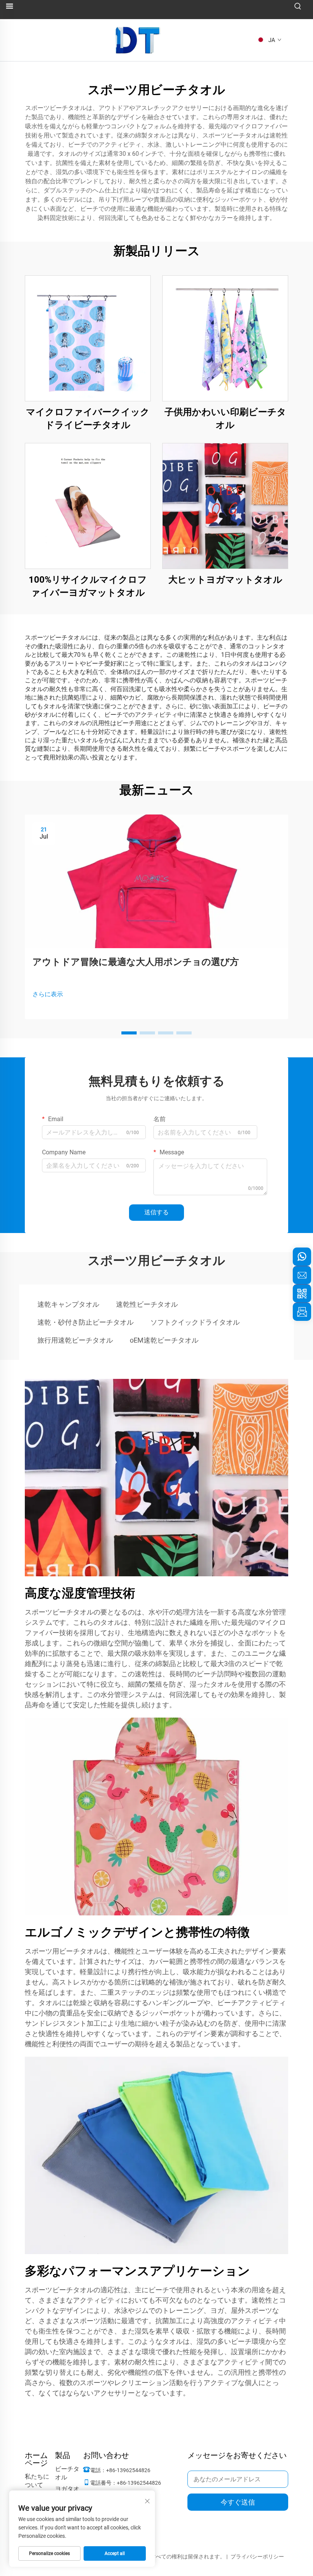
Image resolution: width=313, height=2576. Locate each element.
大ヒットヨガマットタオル (225, 580)
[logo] (138, 40)
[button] (129, 1033)
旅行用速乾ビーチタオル (75, 1340)
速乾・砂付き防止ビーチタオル (86, 1322)
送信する (156, 1212)
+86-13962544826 (128, 2470)
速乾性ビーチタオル (147, 1304)
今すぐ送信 (238, 2502)
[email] (302, 1275)
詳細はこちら (88, 338)
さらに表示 (48, 994)
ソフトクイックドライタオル (195, 1322)
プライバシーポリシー (257, 2557)
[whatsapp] (302, 1257)
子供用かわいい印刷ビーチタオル (225, 419)
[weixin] (302, 1293)
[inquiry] (302, 1312)
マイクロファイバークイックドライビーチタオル (88, 419)
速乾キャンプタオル (68, 1304)
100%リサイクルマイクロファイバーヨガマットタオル (88, 586)
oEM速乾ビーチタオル (164, 1340)
